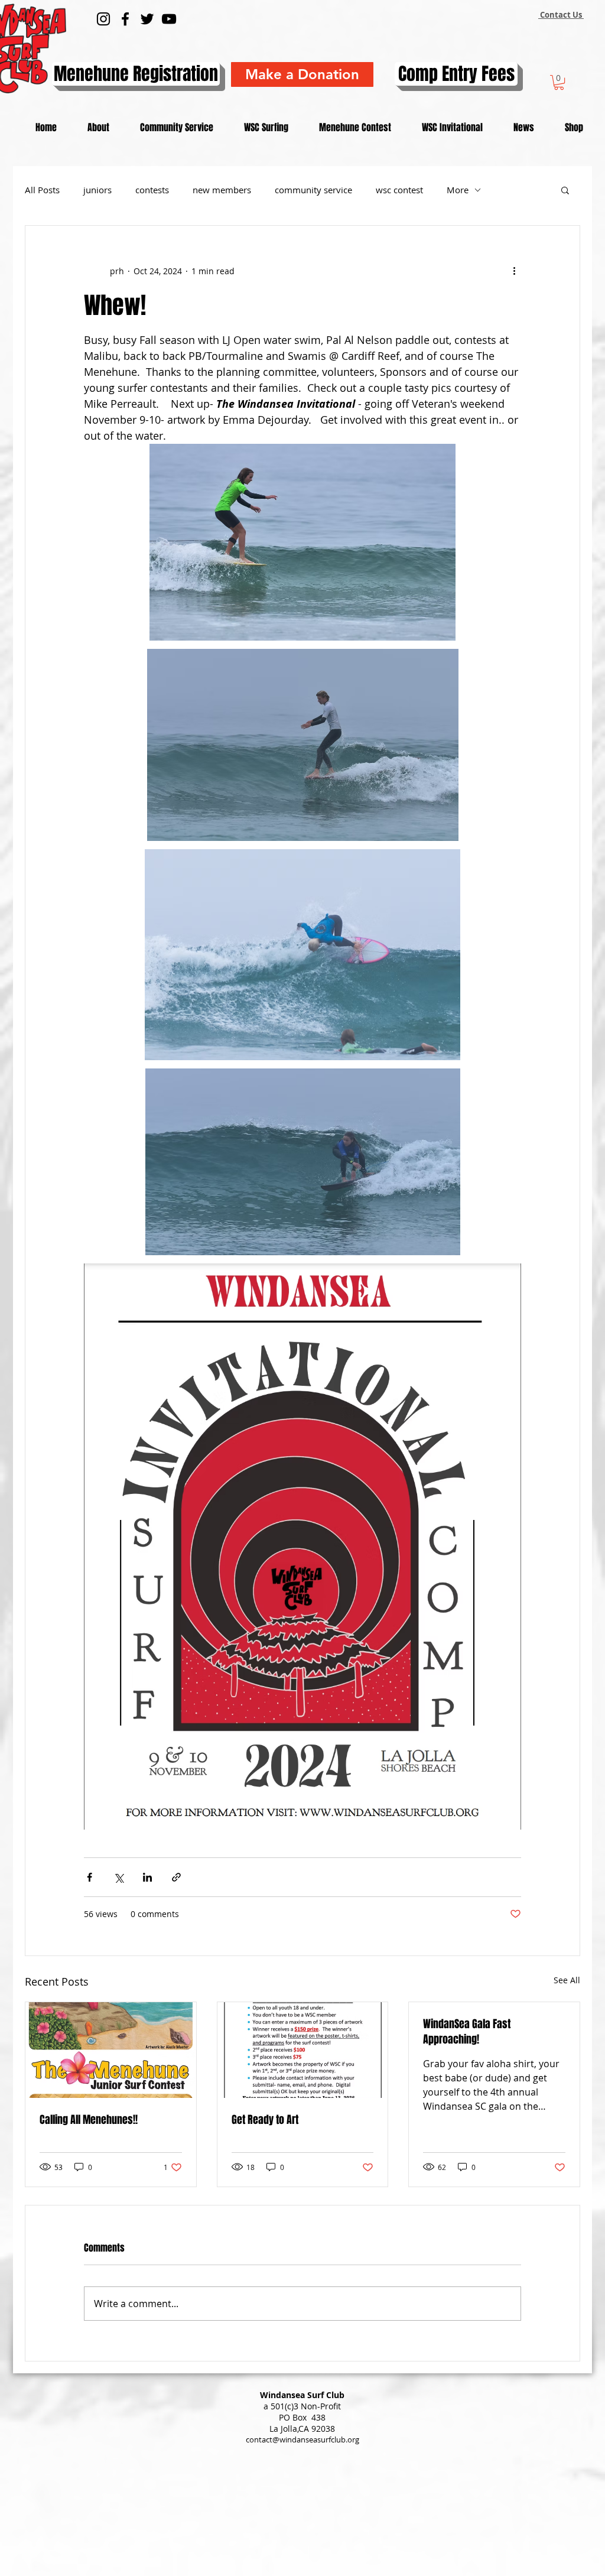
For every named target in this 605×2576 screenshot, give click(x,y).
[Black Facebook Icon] (125, 19)
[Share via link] (176, 1877)
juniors (97, 190)
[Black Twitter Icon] (147, 19)
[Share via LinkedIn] (147, 1877)
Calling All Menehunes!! (89, 2120)
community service (313, 190)
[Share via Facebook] (90, 1877)
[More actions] (514, 271)
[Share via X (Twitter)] (118, 1877)
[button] (559, 82)
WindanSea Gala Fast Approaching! (467, 2032)
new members (222, 190)
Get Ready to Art (265, 2120)
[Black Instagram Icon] (103, 19)
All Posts (42, 190)
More (458, 190)
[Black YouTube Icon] (169, 19)
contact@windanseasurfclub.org (302, 2439)
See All (567, 1980)
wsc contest (399, 190)
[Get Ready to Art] (303, 2050)
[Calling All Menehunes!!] (111, 2050)
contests (152, 190)
